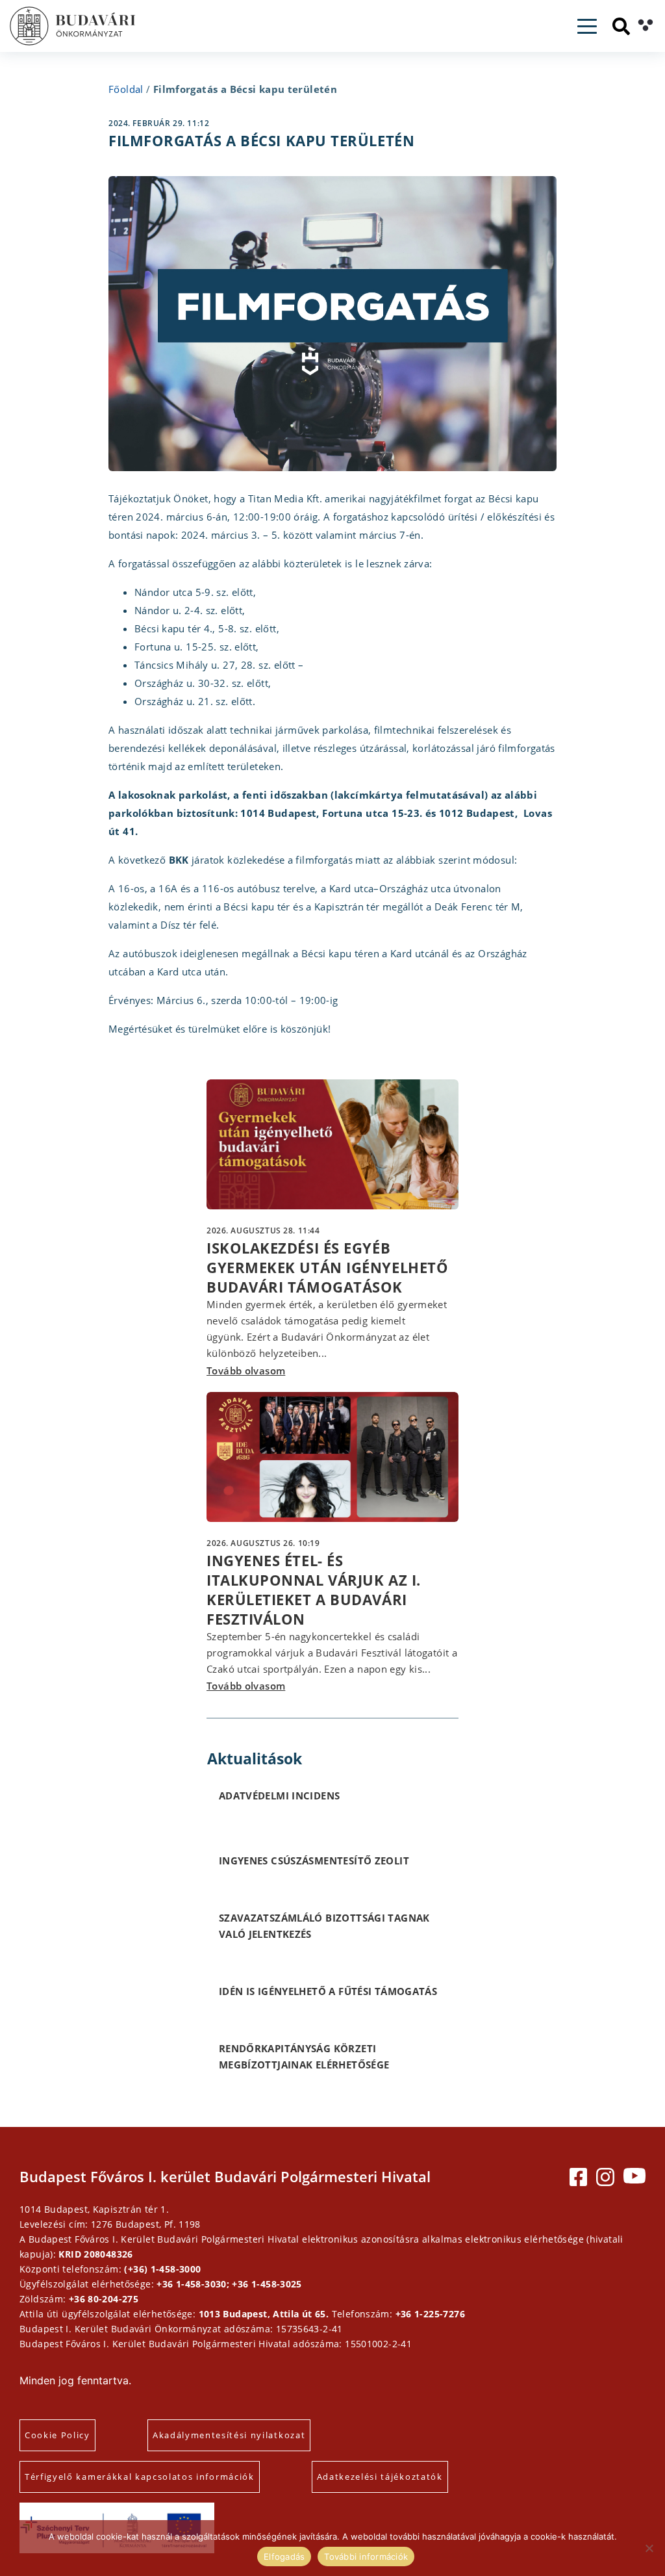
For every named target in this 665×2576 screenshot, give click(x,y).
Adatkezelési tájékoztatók (380, 2477)
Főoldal (126, 89)
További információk (366, 2557)
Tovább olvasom (246, 1371)
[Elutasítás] (649, 2548)
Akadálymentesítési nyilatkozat (229, 2435)
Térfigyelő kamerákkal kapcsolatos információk (140, 2477)
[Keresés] (621, 26)
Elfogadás (284, 2557)
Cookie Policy (57, 2435)
